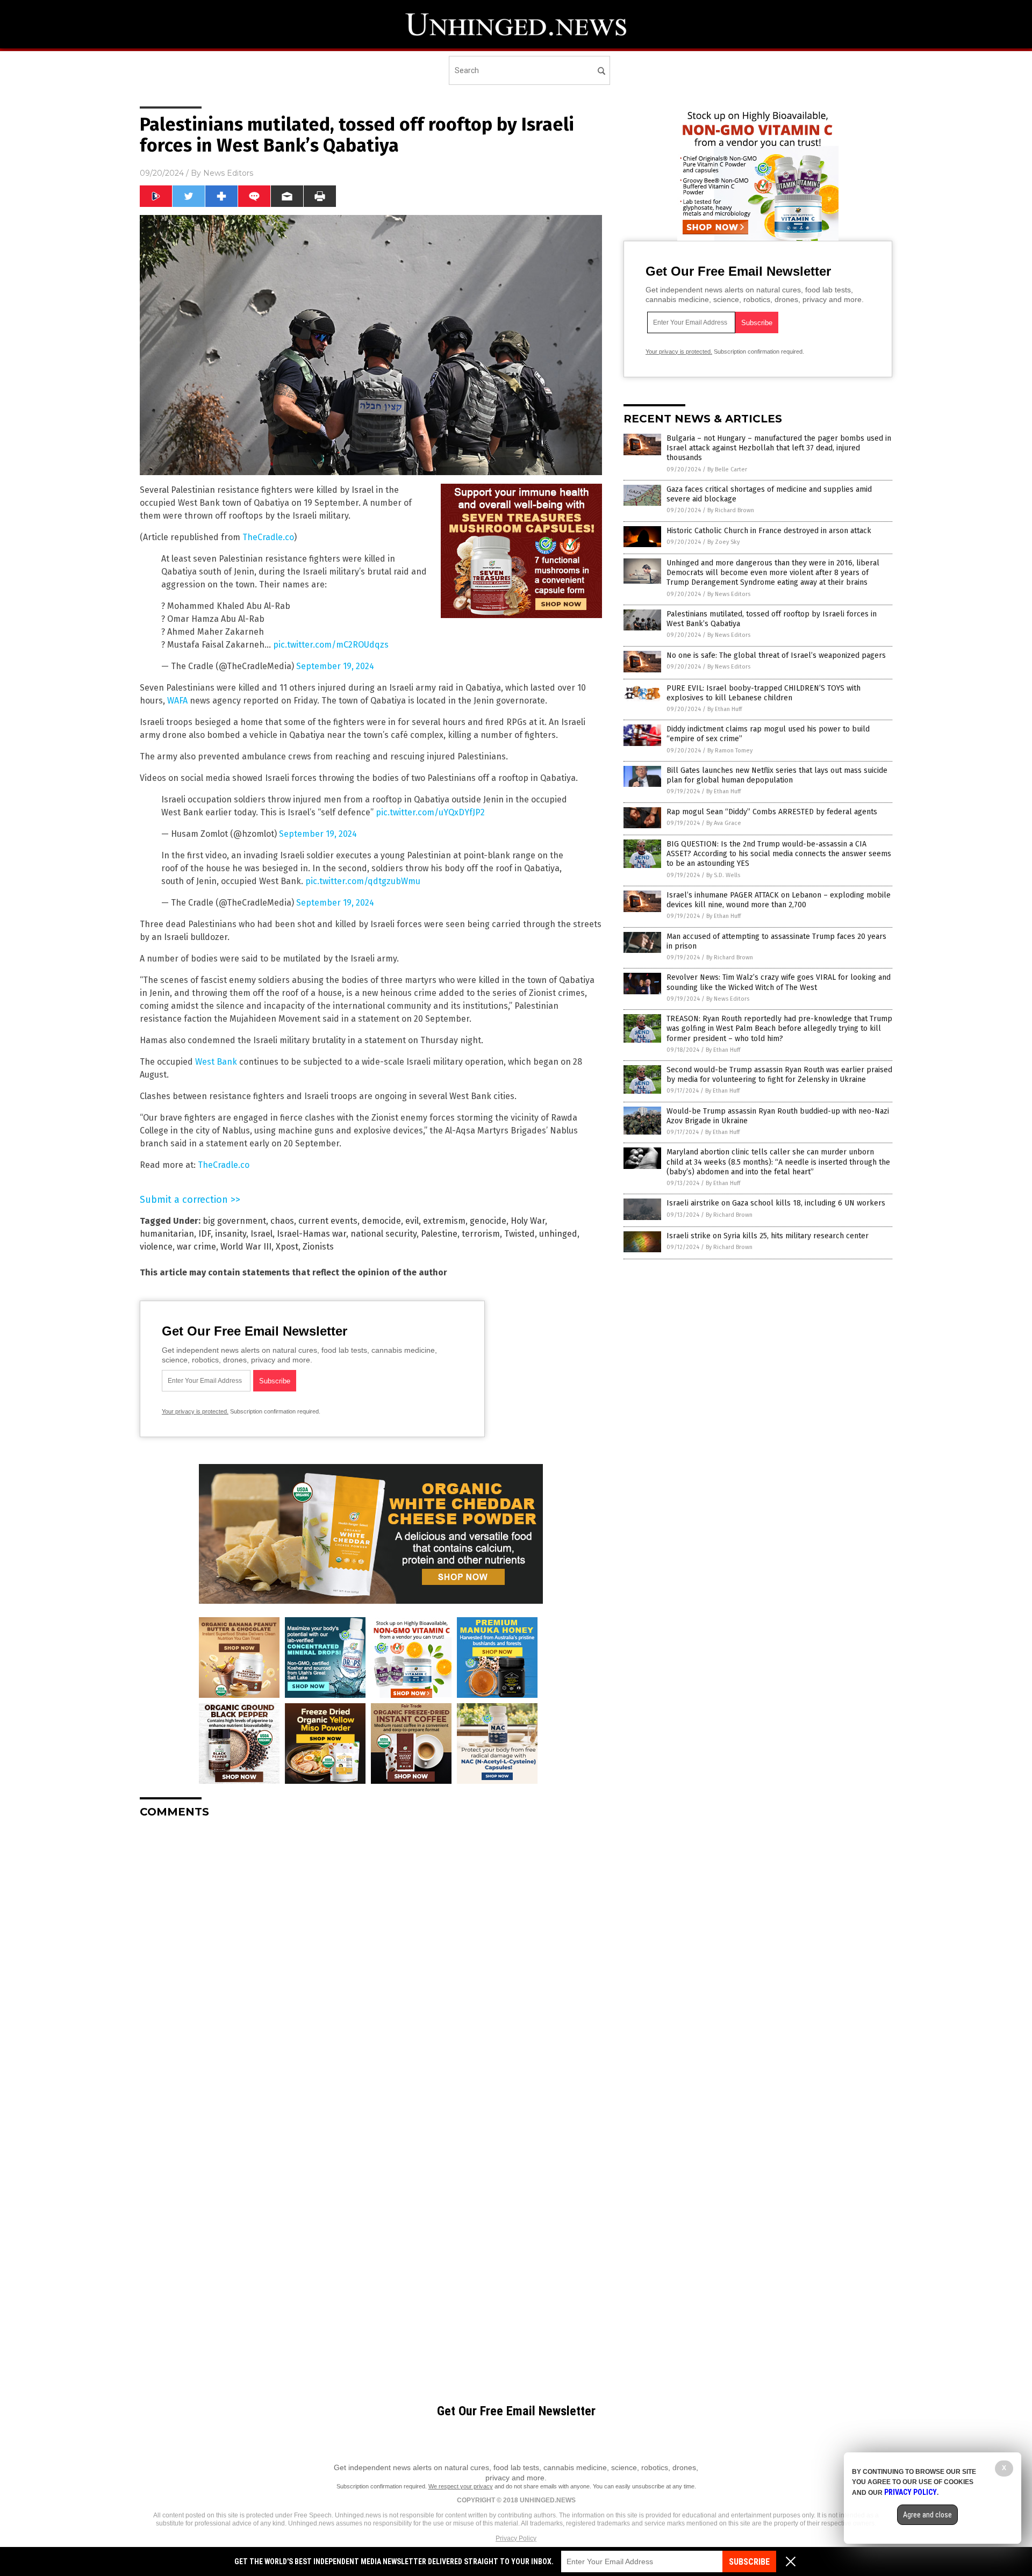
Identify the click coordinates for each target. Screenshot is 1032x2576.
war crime (196, 1247)
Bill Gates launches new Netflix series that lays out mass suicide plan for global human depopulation (777, 775)
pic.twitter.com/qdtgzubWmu (363, 881)
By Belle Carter (727, 469)
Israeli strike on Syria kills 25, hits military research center (768, 1236)
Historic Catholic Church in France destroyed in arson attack (769, 531)
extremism (444, 1221)
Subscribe (749, 2562)
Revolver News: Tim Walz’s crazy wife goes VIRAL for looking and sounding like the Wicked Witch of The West (779, 982)
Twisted (519, 1234)
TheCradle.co (268, 537)
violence (156, 1247)
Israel (261, 1234)
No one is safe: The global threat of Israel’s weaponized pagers (776, 655)
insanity (231, 1234)
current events (328, 1221)
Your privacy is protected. (195, 1411)
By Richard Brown (731, 510)
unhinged (558, 1234)
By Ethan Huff (725, 709)
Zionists (318, 1247)
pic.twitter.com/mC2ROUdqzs (331, 645)
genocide (488, 1221)
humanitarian (167, 1234)
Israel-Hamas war (311, 1234)
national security (384, 1234)
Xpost (287, 1247)
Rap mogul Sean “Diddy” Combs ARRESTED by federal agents (772, 812)
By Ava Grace (724, 823)
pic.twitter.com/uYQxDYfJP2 (430, 812)
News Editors (228, 173)
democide (381, 1221)
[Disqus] (371, 1961)
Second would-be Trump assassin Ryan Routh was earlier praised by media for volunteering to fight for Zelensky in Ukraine (779, 1075)
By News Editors (729, 594)
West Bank (216, 1062)
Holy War (528, 1221)
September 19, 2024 (335, 666)
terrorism (481, 1234)
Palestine (439, 1234)
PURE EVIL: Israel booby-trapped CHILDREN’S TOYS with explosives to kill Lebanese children (764, 693)
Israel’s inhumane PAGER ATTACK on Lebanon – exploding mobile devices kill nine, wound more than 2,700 (779, 900)
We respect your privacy (461, 2486)
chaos (282, 1221)
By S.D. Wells (723, 875)
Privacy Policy (516, 2538)
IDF (205, 1234)
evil (412, 1221)
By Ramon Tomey (730, 751)
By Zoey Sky (723, 542)
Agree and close (927, 2515)
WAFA (177, 701)
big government (234, 1221)
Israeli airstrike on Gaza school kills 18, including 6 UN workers (776, 1203)
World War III (246, 1247)
